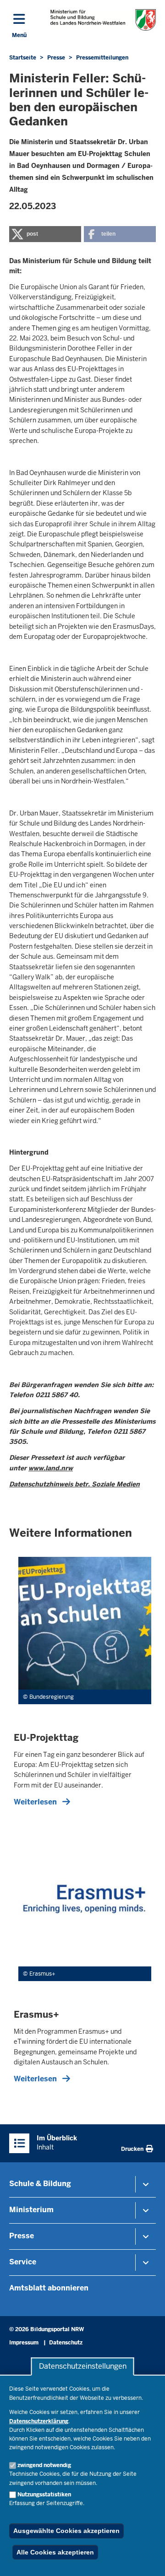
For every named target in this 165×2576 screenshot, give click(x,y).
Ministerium (31, 2210)
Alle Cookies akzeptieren (55, 2552)
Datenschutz (66, 2343)
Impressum (24, 2343)
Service (23, 2262)
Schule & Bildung (40, 2184)
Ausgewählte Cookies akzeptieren (66, 2531)
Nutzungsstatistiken (44, 2495)
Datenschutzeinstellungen (83, 2367)
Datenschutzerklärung (39, 2421)
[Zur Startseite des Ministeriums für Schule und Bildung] (103, 20)
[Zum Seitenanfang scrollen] (147, 2559)
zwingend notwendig (44, 2465)
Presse (22, 2236)
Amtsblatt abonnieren (49, 2288)
